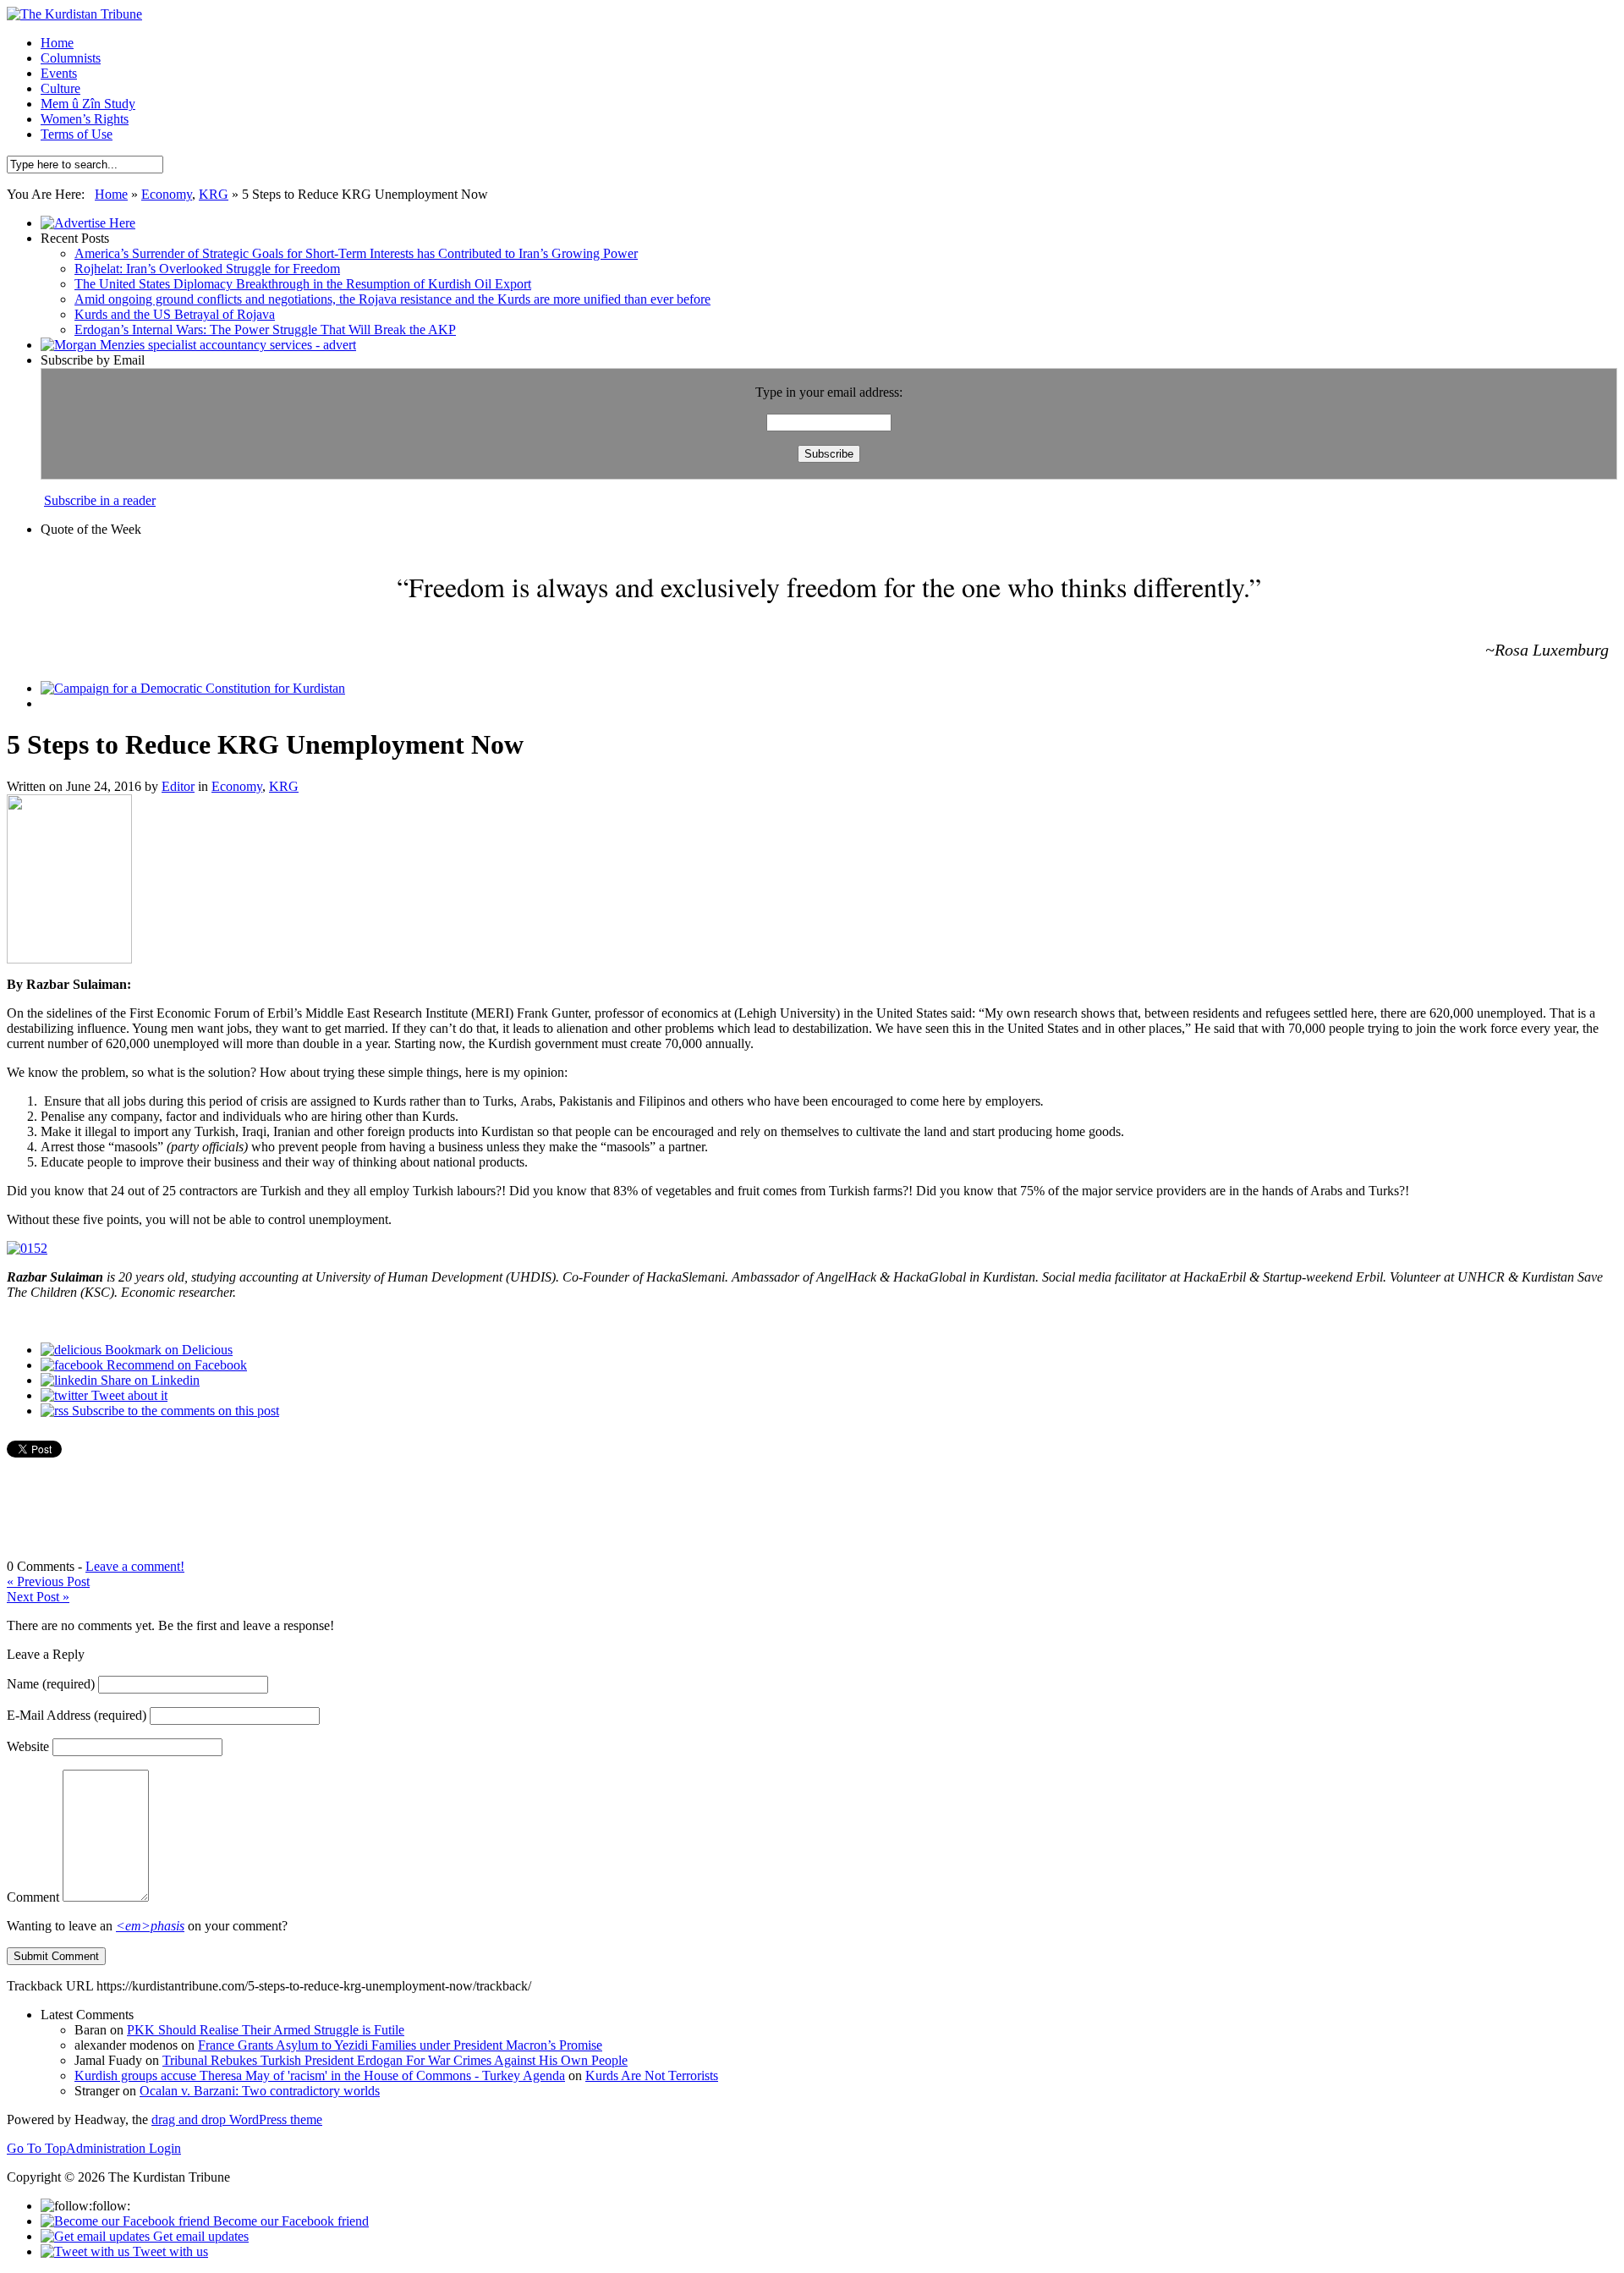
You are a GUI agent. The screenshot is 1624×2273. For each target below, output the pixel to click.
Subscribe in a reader (100, 500)
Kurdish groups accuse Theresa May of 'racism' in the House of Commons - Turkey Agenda (320, 2075)
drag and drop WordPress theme (237, 2119)
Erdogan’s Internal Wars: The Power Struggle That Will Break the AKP (265, 329)
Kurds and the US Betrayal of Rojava (175, 314)
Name (51, 1684)
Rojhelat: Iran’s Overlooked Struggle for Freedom (207, 269)
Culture (60, 88)
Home (57, 43)
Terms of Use (77, 134)
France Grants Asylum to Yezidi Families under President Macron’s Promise (400, 2045)
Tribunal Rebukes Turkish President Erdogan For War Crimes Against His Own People (395, 2060)
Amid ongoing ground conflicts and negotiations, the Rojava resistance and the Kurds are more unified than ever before (392, 299)
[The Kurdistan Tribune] (74, 14)
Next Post (38, 1597)
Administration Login (123, 2148)
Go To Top (36, 2148)
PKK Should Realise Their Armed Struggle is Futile (266, 2030)
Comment (33, 1897)
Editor (178, 786)
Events (59, 73)
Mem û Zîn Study (88, 104)
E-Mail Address (77, 1715)
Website (28, 1746)
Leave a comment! (135, 1566)
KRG (214, 194)
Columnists (71, 58)
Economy (167, 194)
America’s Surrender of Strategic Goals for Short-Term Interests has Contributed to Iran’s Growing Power (356, 253)
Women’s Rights (85, 119)
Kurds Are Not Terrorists (652, 2075)
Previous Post (48, 1581)
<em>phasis (150, 1926)
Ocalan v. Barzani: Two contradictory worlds (260, 2091)
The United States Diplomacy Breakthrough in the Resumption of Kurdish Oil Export (303, 284)
